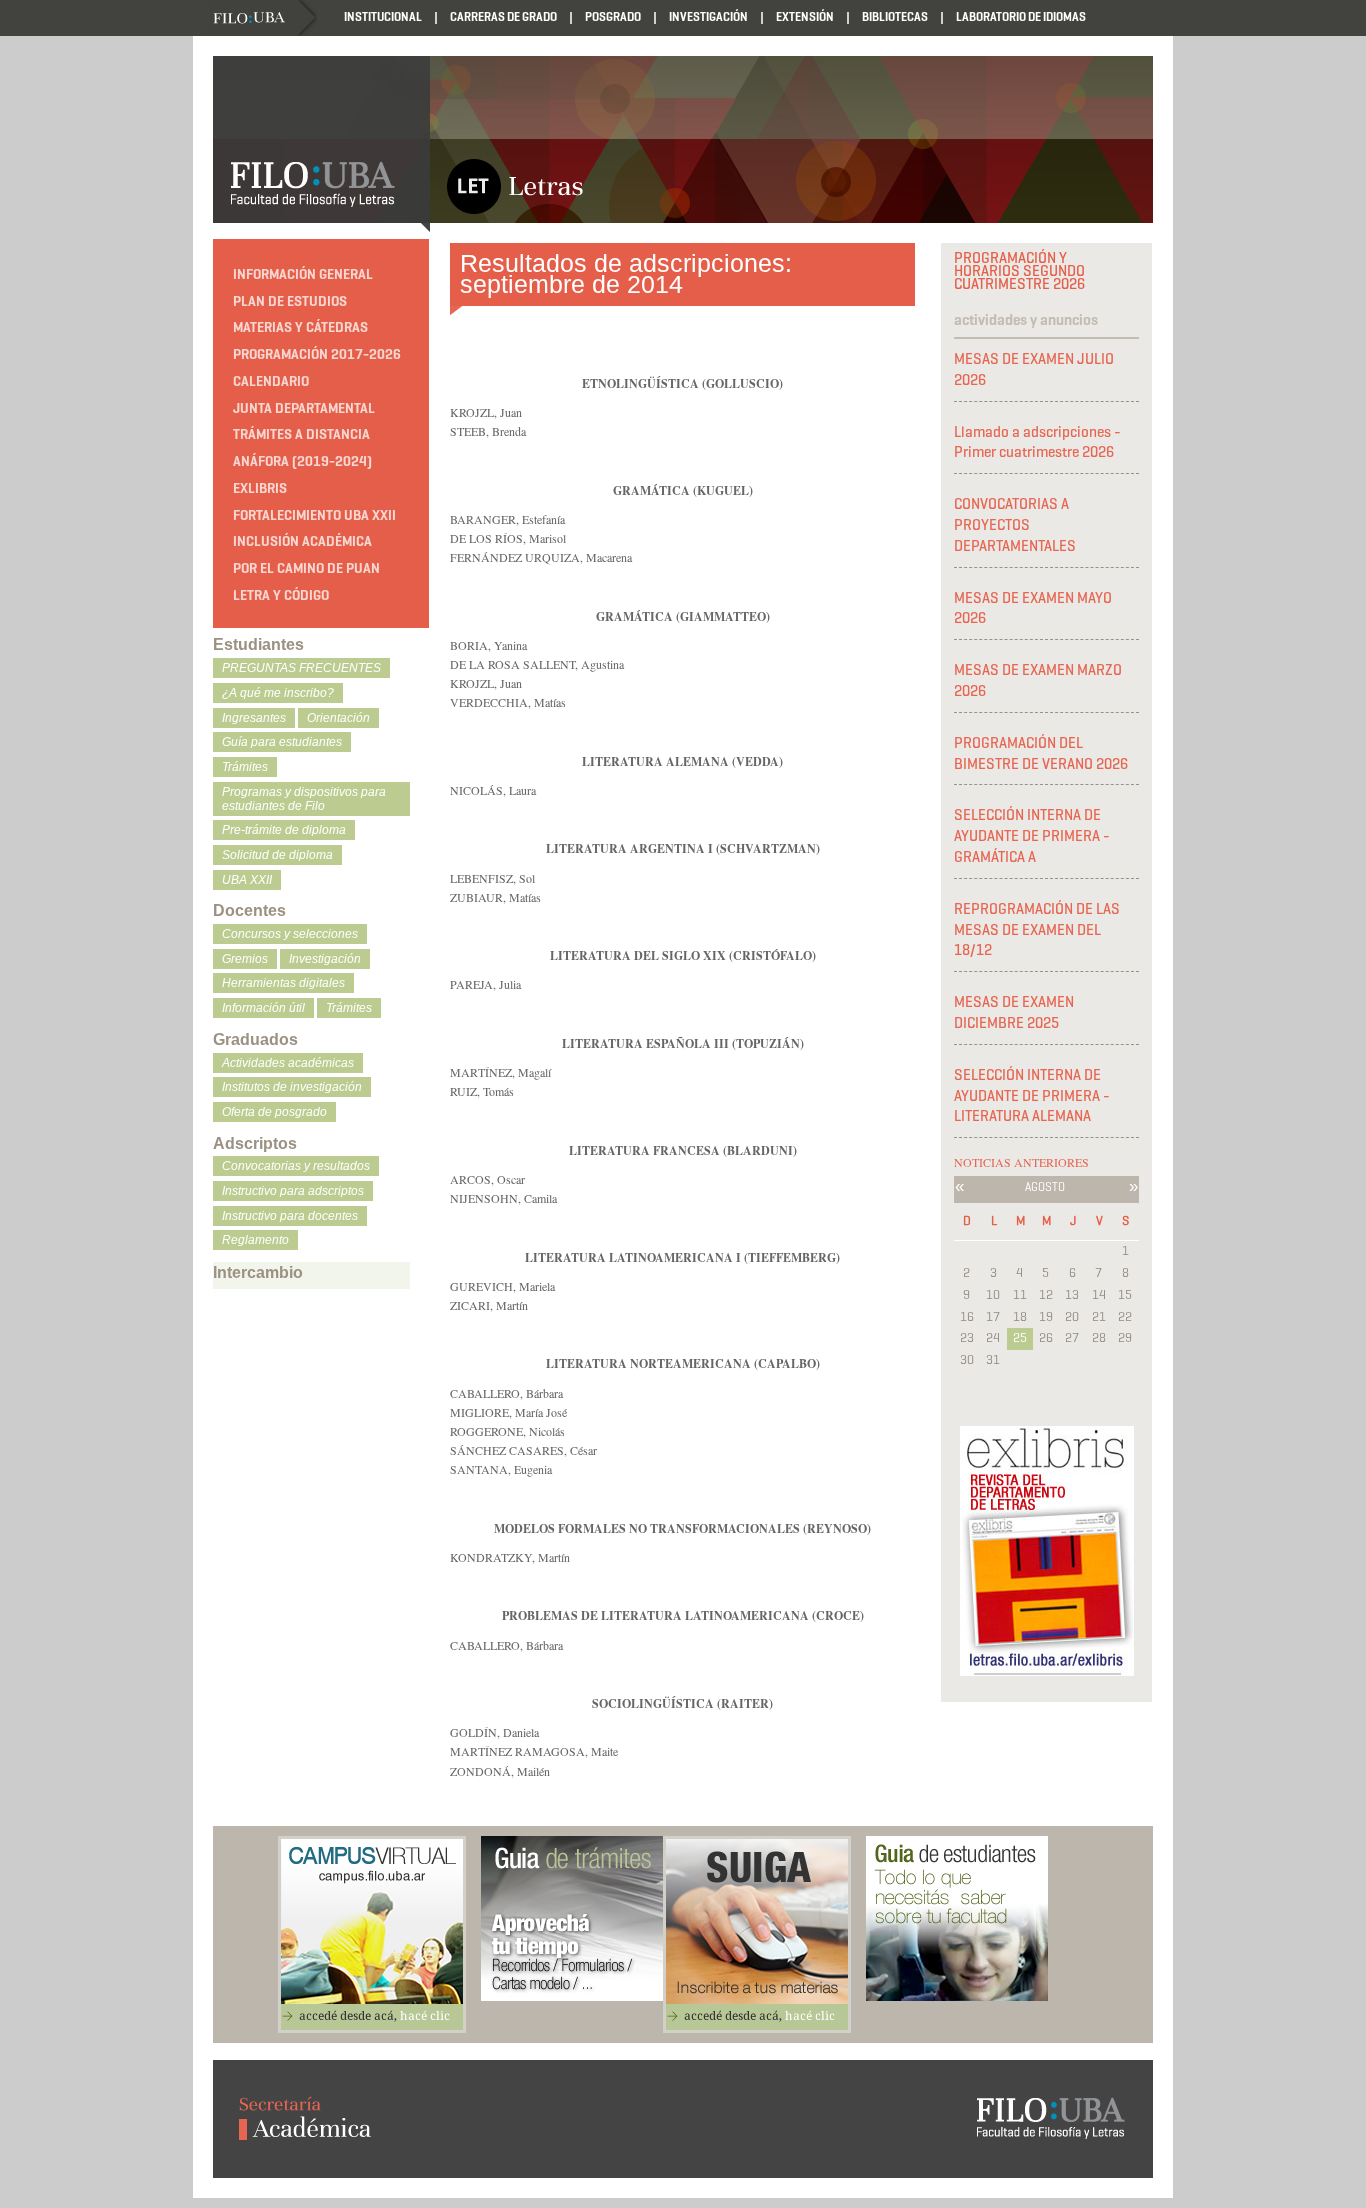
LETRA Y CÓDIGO (281, 595)
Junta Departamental (304, 408)
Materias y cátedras (300, 327)
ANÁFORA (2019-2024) (302, 461)
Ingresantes (254, 718)
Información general (303, 274)
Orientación (338, 718)
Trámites (245, 767)
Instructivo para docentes (290, 1216)
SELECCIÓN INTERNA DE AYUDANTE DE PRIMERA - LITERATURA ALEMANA (1032, 1096)
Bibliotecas (895, 16)
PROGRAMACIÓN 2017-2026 (317, 354)
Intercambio (258, 1272)
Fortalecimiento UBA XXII (314, 515)
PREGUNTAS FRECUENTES (301, 668)
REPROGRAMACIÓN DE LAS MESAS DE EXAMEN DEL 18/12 (1037, 930)
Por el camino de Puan (306, 568)
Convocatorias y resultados (296, 1166)
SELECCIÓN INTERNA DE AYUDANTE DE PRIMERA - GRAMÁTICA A (1032, 836)
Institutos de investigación (292, 1087)
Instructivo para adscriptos (293, 1191)
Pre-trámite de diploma (284, 830)
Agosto (1045, 1186)
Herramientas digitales (283, 983)
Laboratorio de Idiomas (1021, 16)
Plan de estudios (290, 301)
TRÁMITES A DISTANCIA (301, 434)
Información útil (263, 1008)
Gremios (245, 959)
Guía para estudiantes (282, 742)
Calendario (271, 381)
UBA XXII (247, 880)
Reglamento (255, 1240)
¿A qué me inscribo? (278, 693)
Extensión (805, 16)
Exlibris (260, 488)
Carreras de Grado (503, 16)
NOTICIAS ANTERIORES (1021, 1162)
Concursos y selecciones (290, 934)
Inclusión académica (302, 541)
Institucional (383, 16)
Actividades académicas (288, 1063)
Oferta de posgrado (274, 1112)
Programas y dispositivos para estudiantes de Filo (304, 799)
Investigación (708, 16)
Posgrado (613, 16)
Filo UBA (264, 18)
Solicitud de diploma (277, 855)
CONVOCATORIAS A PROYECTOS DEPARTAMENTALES (1015, 525)
